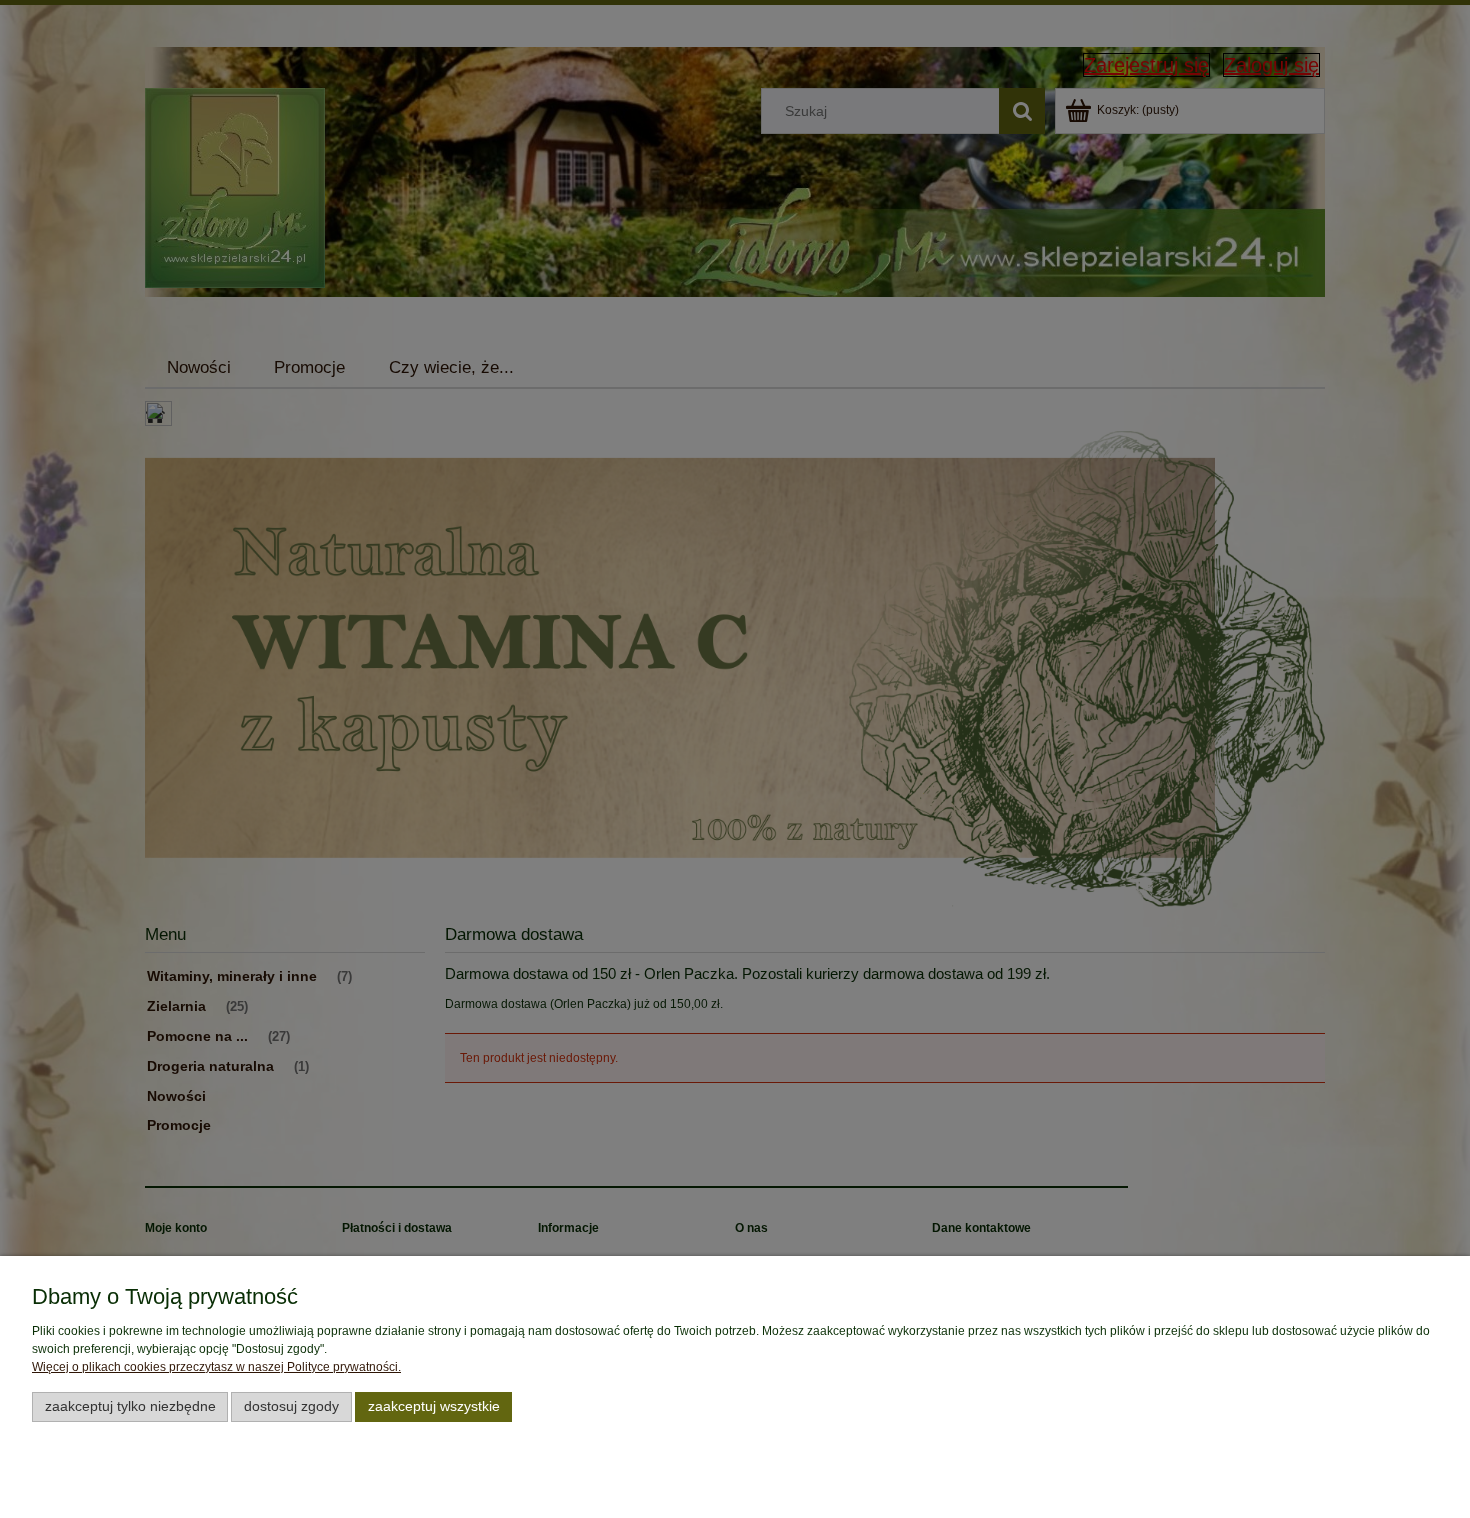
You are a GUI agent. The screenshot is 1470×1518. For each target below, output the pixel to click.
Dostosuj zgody (291, 1406)
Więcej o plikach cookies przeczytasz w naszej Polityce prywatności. (216, 1367)
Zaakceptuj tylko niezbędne (130, 1406)
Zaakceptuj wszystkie (434, 1406)
